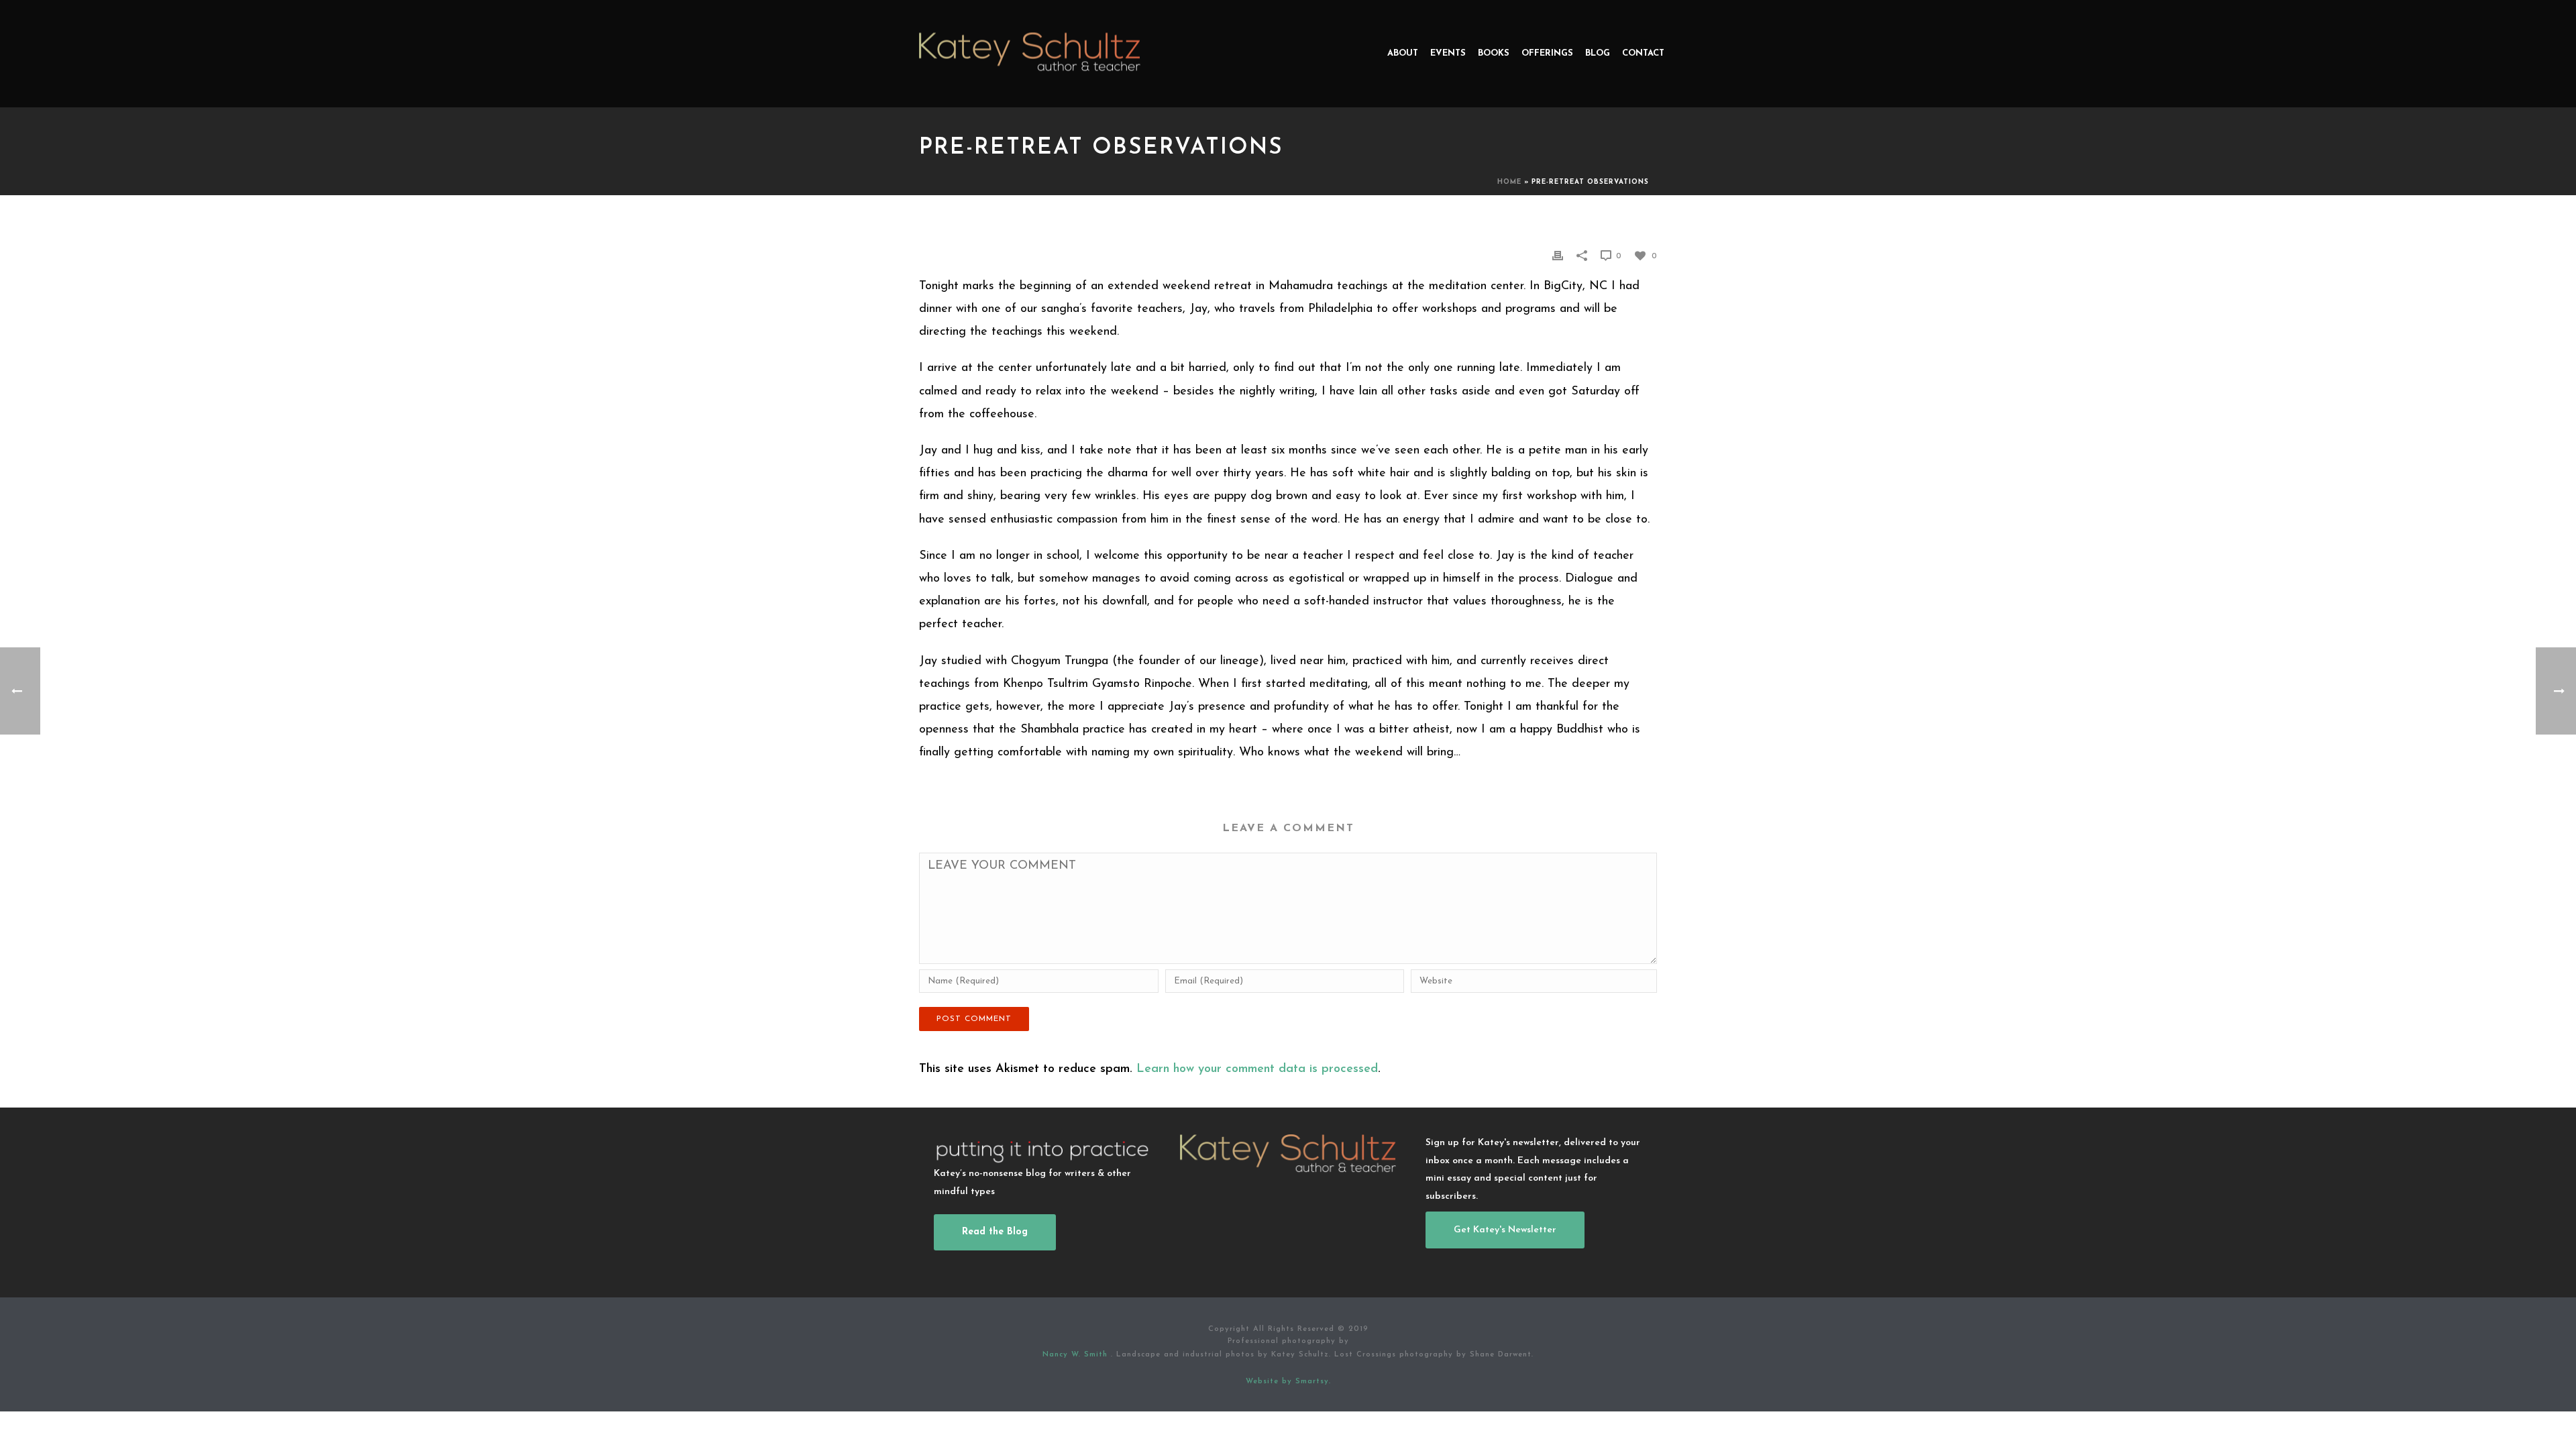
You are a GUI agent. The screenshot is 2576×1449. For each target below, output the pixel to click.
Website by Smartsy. (1288, 1382)
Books (1494, 53)
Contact (1643, 53)
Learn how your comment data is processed (1257, 1069)
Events (1448, 53)
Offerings (1547, 53)
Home (1509, 182)
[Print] (1558, 256)
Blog (1598, 53)
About (1403, 53)
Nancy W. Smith (1077, 1355)
